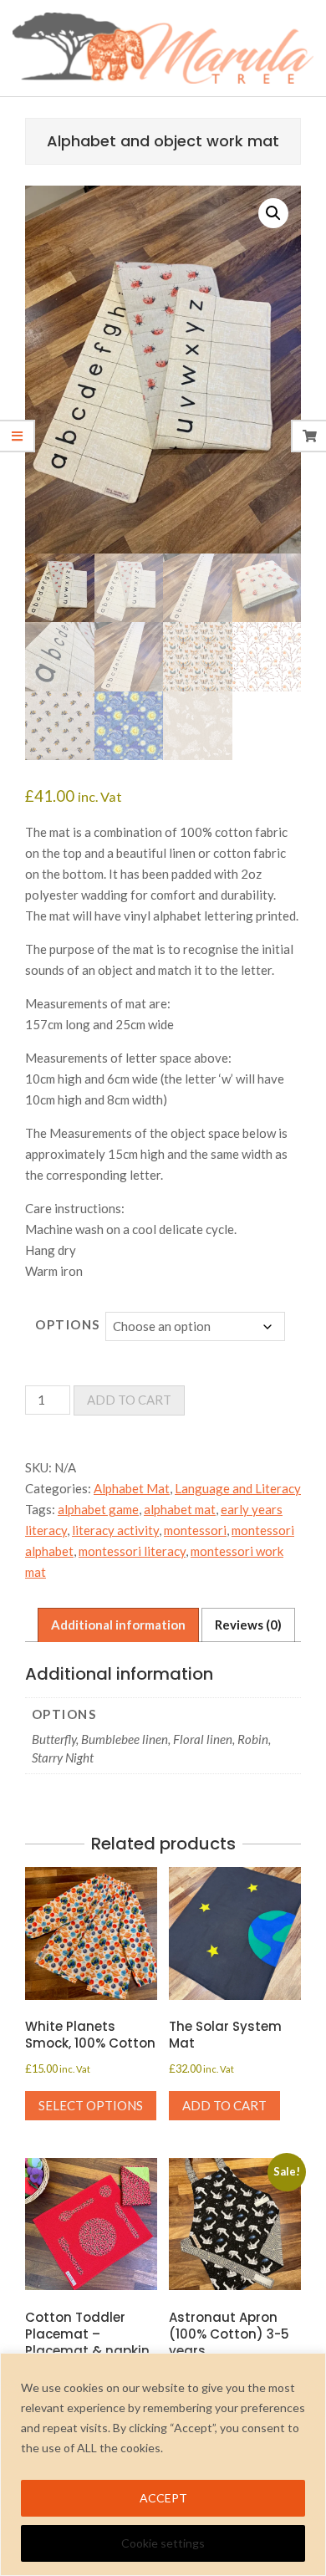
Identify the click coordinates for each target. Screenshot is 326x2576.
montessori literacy (132, 1551)
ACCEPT (163, 2498)
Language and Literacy (238, 1488)
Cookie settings (163, 2543)
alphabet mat (180, 1509)
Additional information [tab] (118, 1625)
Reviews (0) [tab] (248, 1625)
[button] (273, 213)
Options (68, 1324)
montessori (195, 1530)
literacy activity (115, 1530)
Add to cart (129, 1400)
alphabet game (98, 1509)
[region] (163, 2464)
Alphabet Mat (132, 1488)
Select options (91, 2105)
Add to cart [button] (224, 2105)
